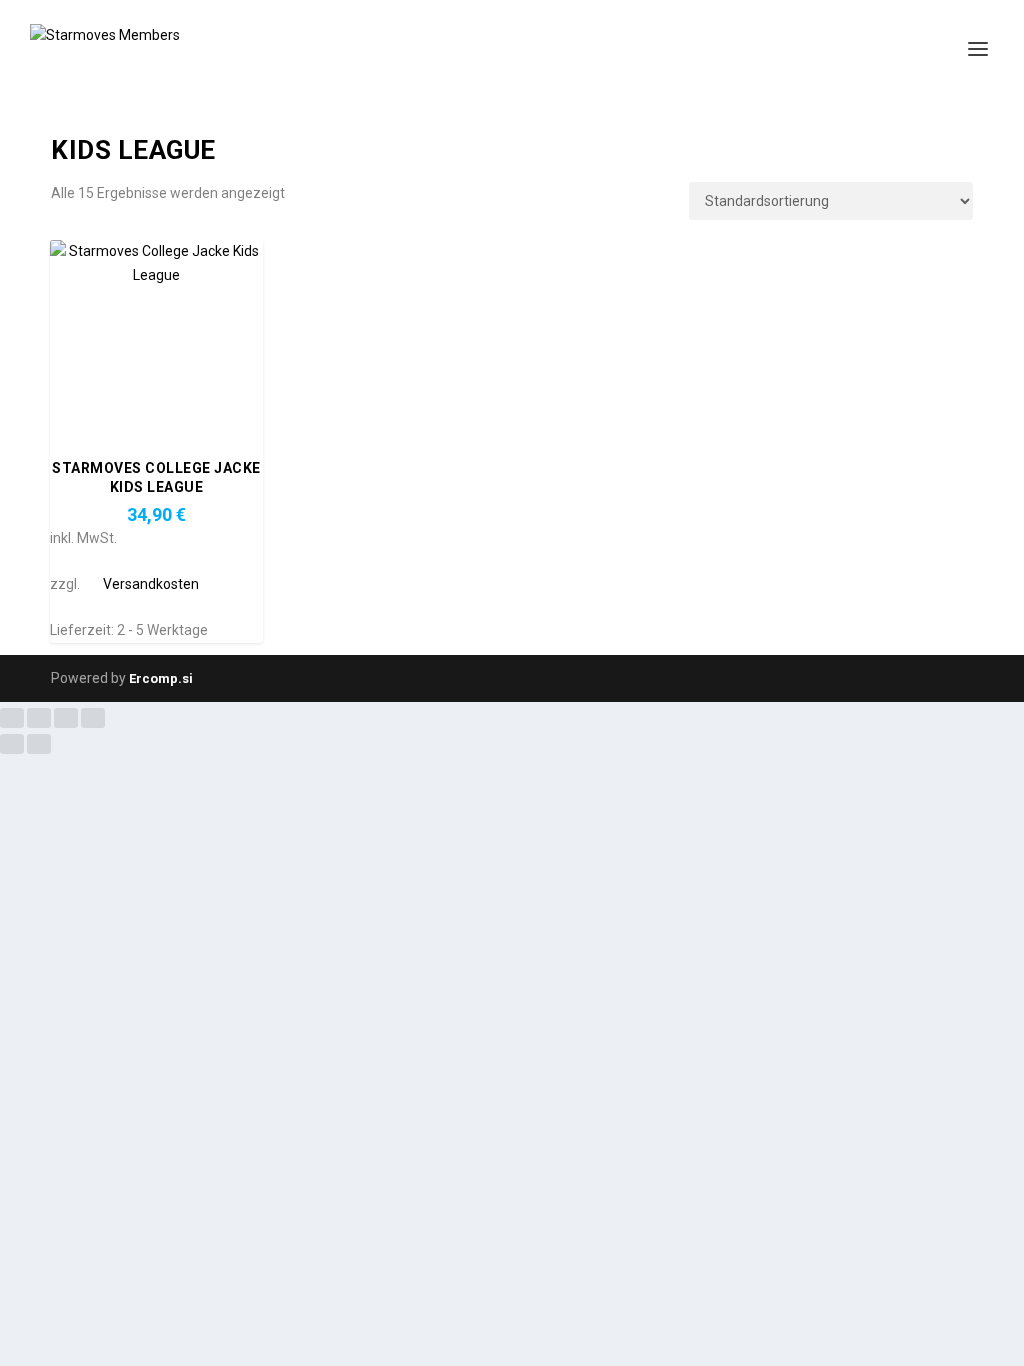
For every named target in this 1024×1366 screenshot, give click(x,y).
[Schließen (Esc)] (93, 718)
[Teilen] (66, 718)
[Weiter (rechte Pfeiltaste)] (39, 744)
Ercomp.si (161, 678)
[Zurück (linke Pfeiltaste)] (12, 744)
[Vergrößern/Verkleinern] (12, 718)
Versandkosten (151, 584)
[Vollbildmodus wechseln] (39, 718)
